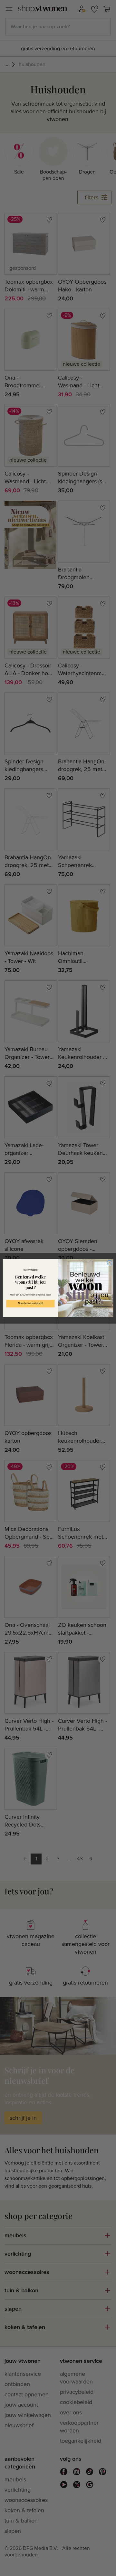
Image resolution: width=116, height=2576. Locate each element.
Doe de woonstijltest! (30, 1303)
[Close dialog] (109, 1263)
